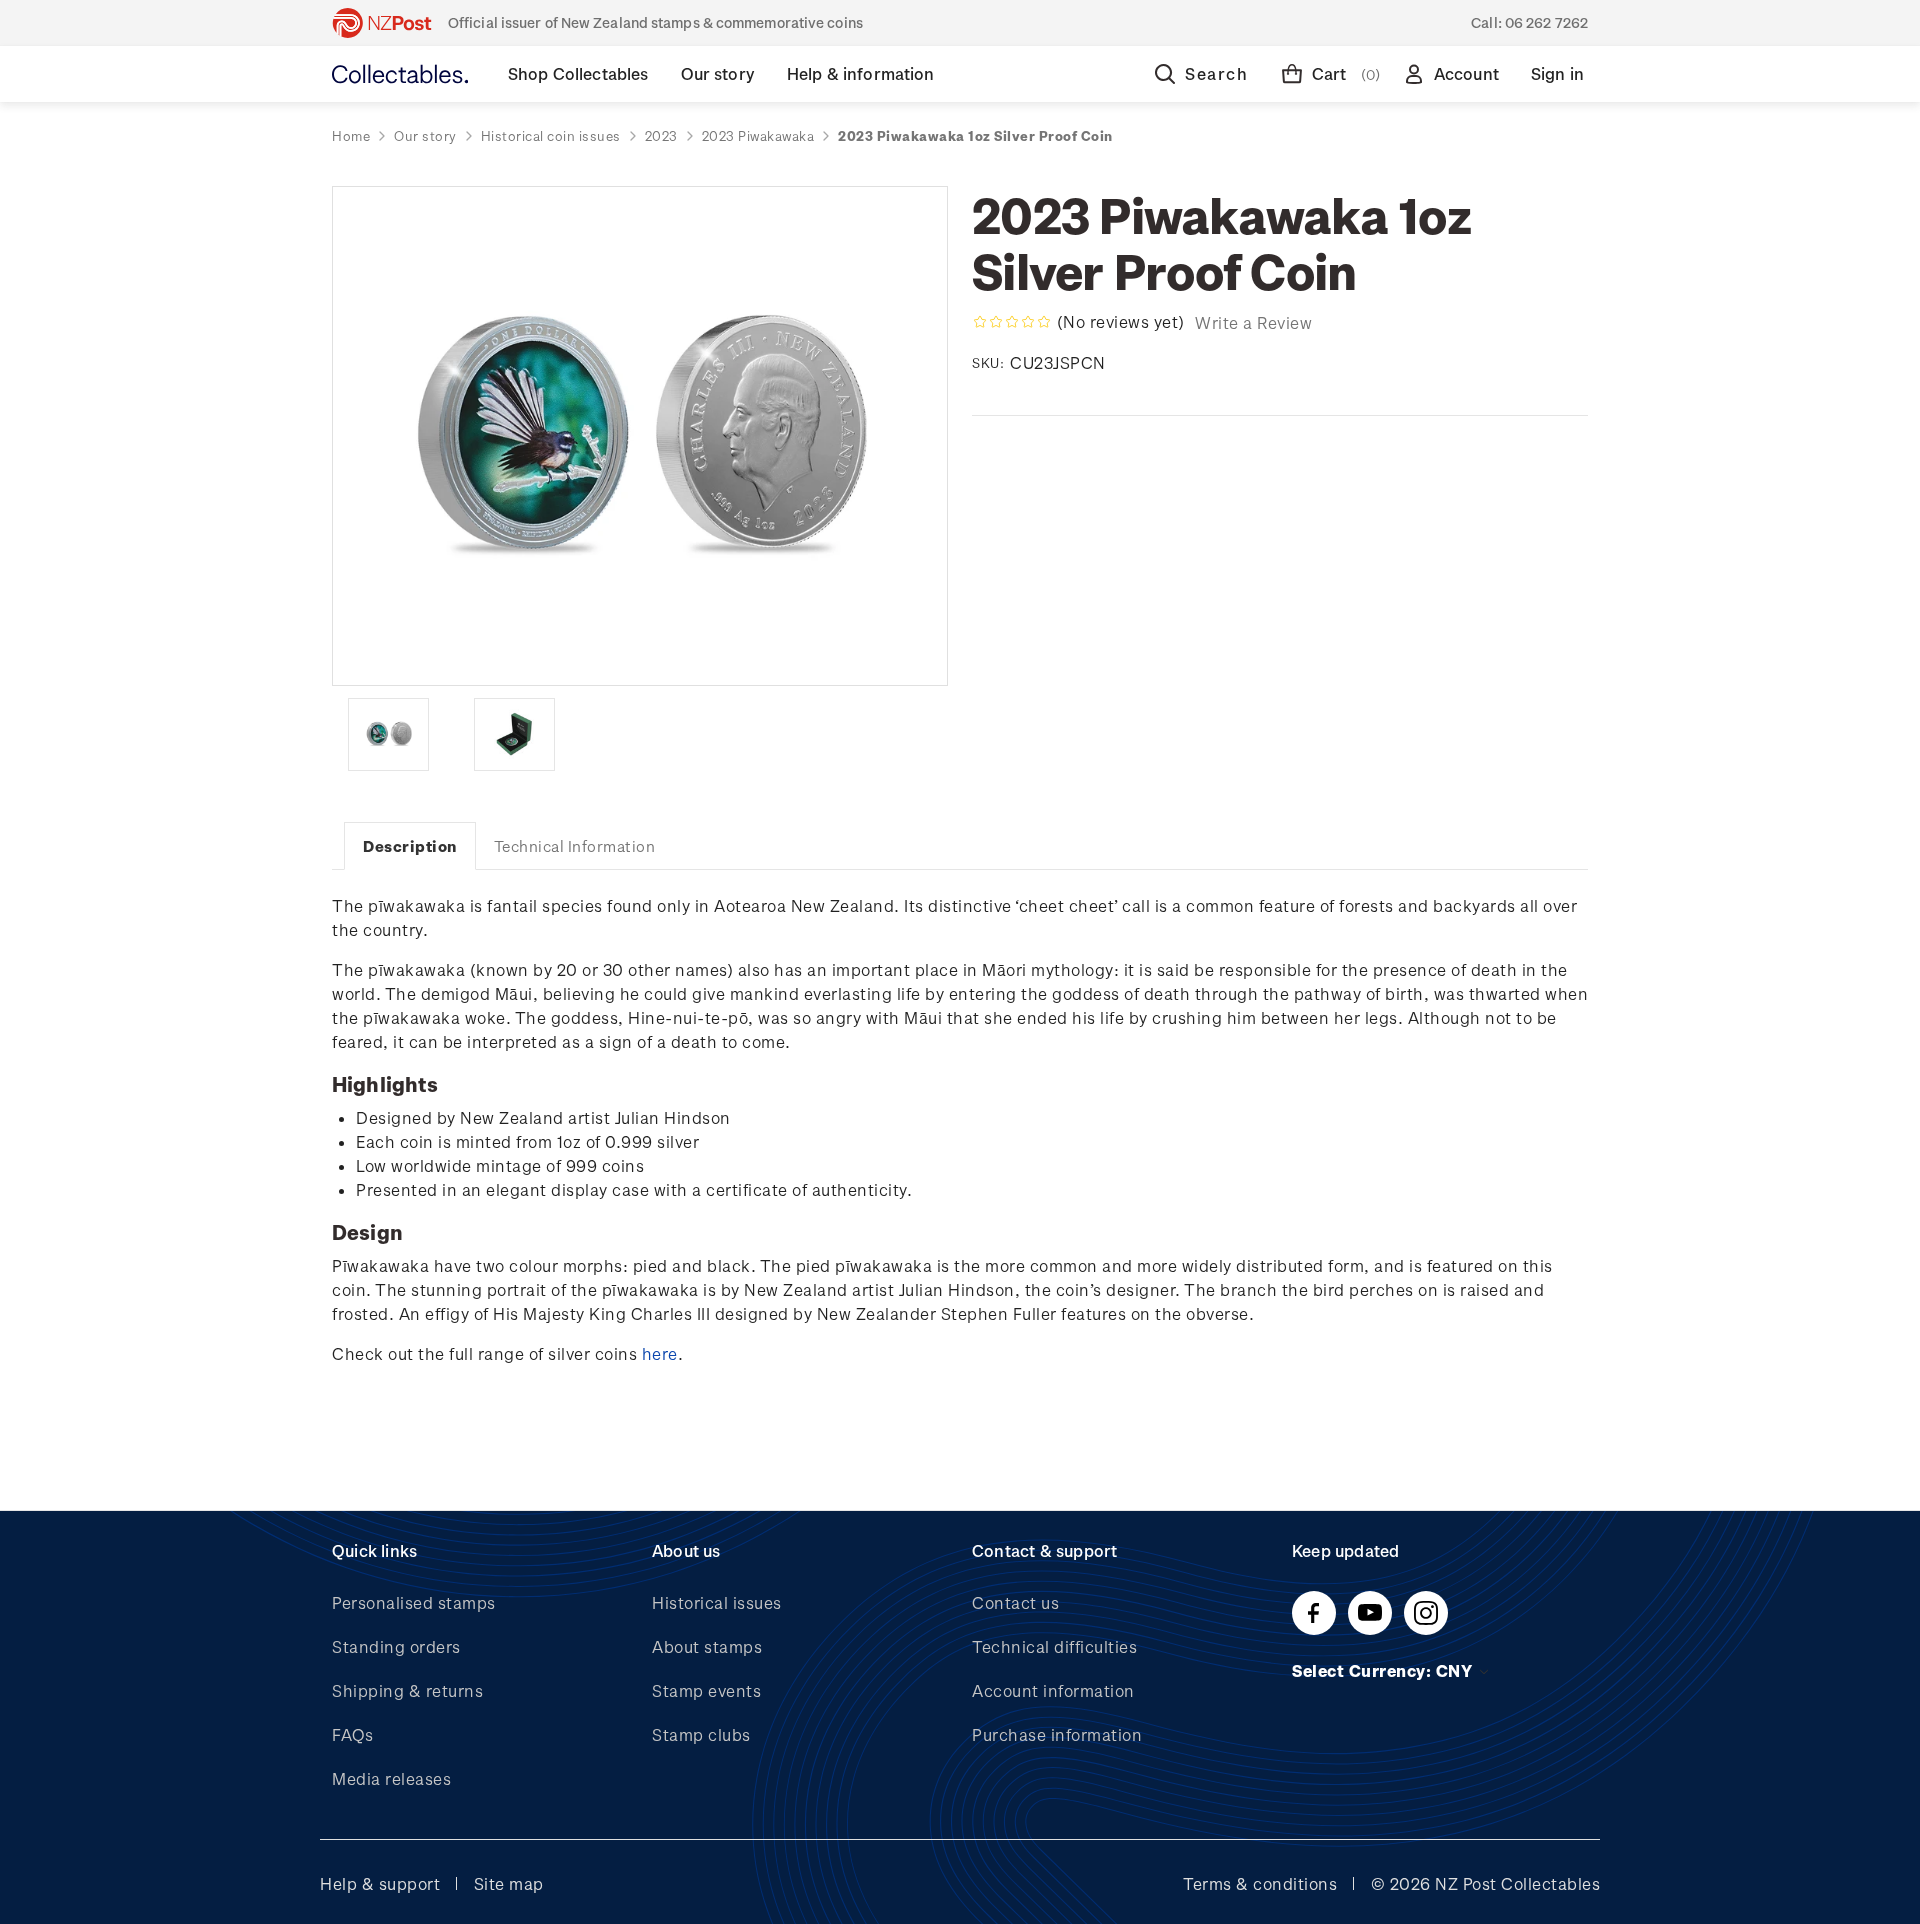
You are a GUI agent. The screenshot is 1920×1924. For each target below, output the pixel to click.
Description (410, 846)
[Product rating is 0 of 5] (1012, 322)
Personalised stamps (414, 1602)
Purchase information (1057, 1734)
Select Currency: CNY (1384, 1670)
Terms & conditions (1260, 1883)
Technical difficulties (1054, 1646)
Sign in (1557, 73)
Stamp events (706, 1690)
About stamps (707, 1646)
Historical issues (717, 1602)
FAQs (352, 1734)
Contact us (1015, 1602)
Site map (509, 1883)
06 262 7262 (1546, 22)
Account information (1053, 1690)
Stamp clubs (701, 1734)
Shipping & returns (407, 1690)
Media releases (391, 1778)
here (660, 1353)
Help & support (380, 1883)
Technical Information (575, 846)
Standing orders (396, 1646)
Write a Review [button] (1253, 322)
